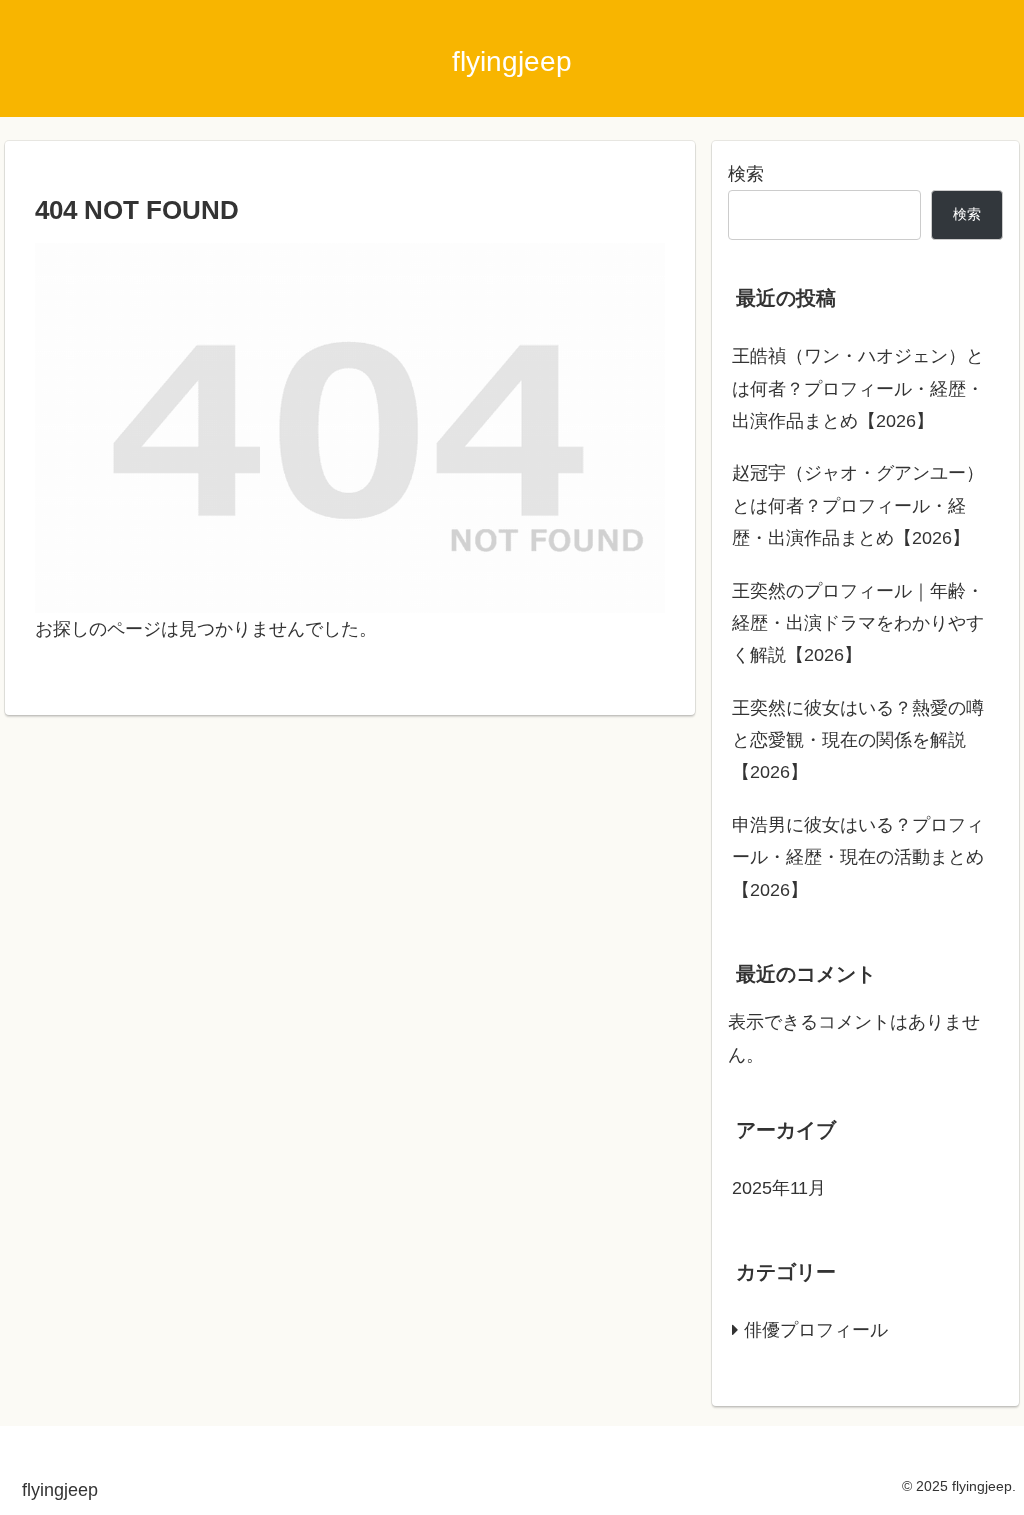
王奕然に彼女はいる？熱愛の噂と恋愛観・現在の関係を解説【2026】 (858, 740)
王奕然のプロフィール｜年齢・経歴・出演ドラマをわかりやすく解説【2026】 (858, 623)
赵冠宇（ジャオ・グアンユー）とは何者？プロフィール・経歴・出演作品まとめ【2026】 (858, 505)
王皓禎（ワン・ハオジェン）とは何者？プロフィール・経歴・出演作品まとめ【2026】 (858, 388)
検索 (746, 174)
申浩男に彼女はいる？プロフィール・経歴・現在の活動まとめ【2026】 (858, 857)
